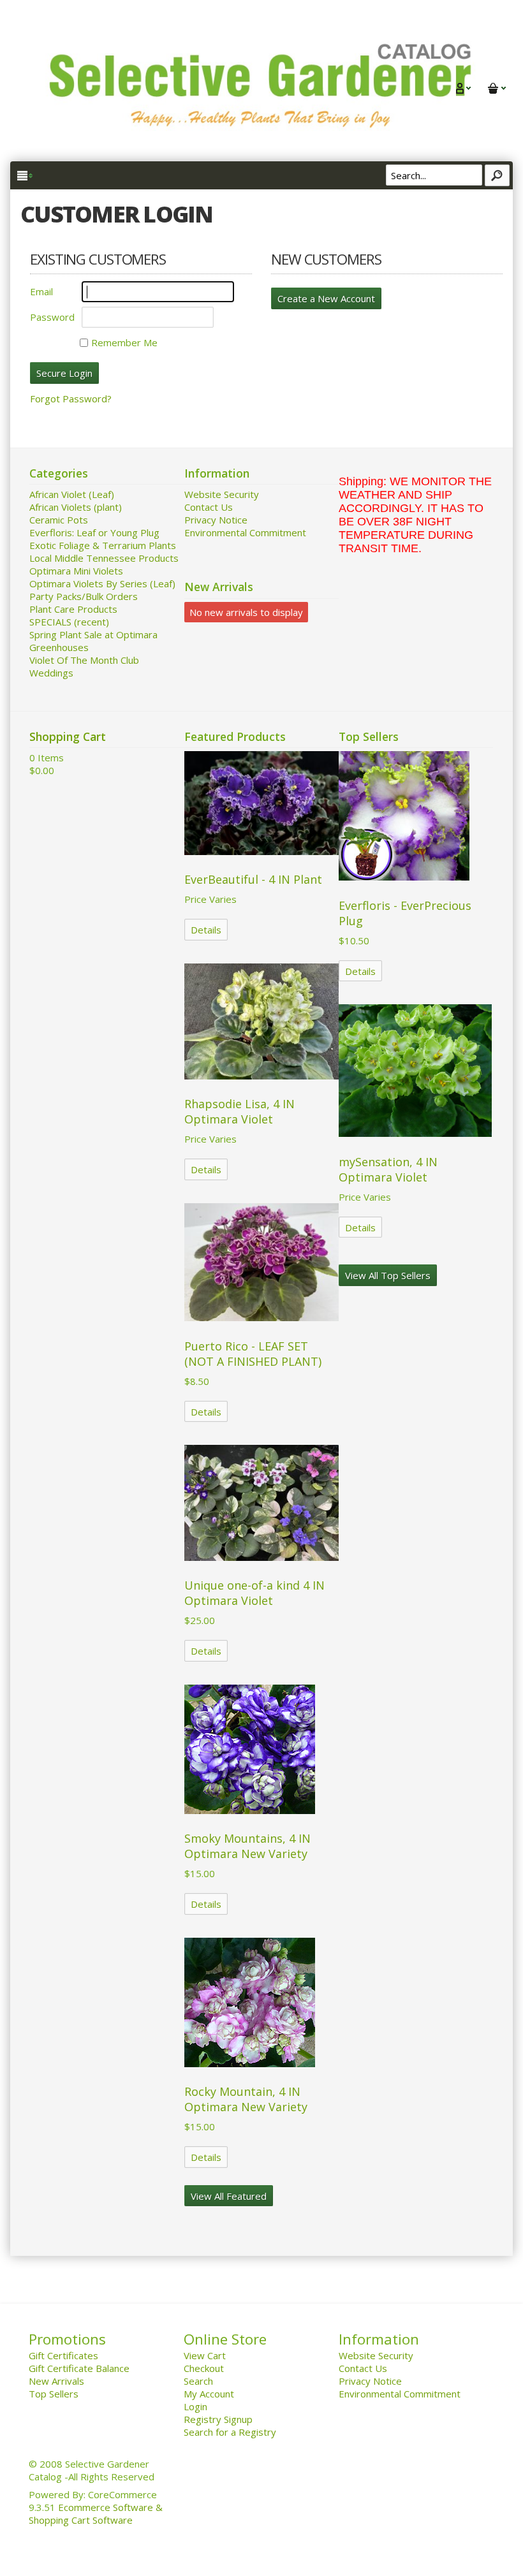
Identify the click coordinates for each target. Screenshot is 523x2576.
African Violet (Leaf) (72, 494)
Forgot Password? (71, 399)
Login (195, 2406)
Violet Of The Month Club (84, 660)
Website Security (222, 494)
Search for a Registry (230, 2432)
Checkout (204, 2368)
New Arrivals (56, 2381)
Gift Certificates (63, 2355)
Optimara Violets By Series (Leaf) (102, 583)
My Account (209, 2394)
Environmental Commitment (245, 532)
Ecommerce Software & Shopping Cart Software (96, 2514)
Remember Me (124, 342)
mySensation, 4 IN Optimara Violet (388, 1169)
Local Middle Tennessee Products (104, 558)
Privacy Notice (216, 520)
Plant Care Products (73, 609)
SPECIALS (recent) (69, 622)
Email (41, 291)
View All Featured (229, 2196)
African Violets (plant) (76, 507)
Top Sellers (54, 2394)
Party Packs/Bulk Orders (84, 596)
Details (206, 930)
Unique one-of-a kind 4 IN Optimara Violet (254, 1593)
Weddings (51, 673)
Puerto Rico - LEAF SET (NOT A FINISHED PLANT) (253, 1354)
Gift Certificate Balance (79, 2368)
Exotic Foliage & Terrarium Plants (103, 545)
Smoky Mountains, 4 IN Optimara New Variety (247, 1846)
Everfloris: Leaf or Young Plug (94, 532)
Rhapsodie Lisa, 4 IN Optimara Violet (239, 1111)
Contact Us (209, 507)
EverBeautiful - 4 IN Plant (253, 879)
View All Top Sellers (388, 1275)
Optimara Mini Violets (76, 571)
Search (198, 2381)
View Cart (205, 2355)
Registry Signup (218, 2419)
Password (52, 317)
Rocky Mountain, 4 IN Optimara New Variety (246, 2099)
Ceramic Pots (59, 520)
